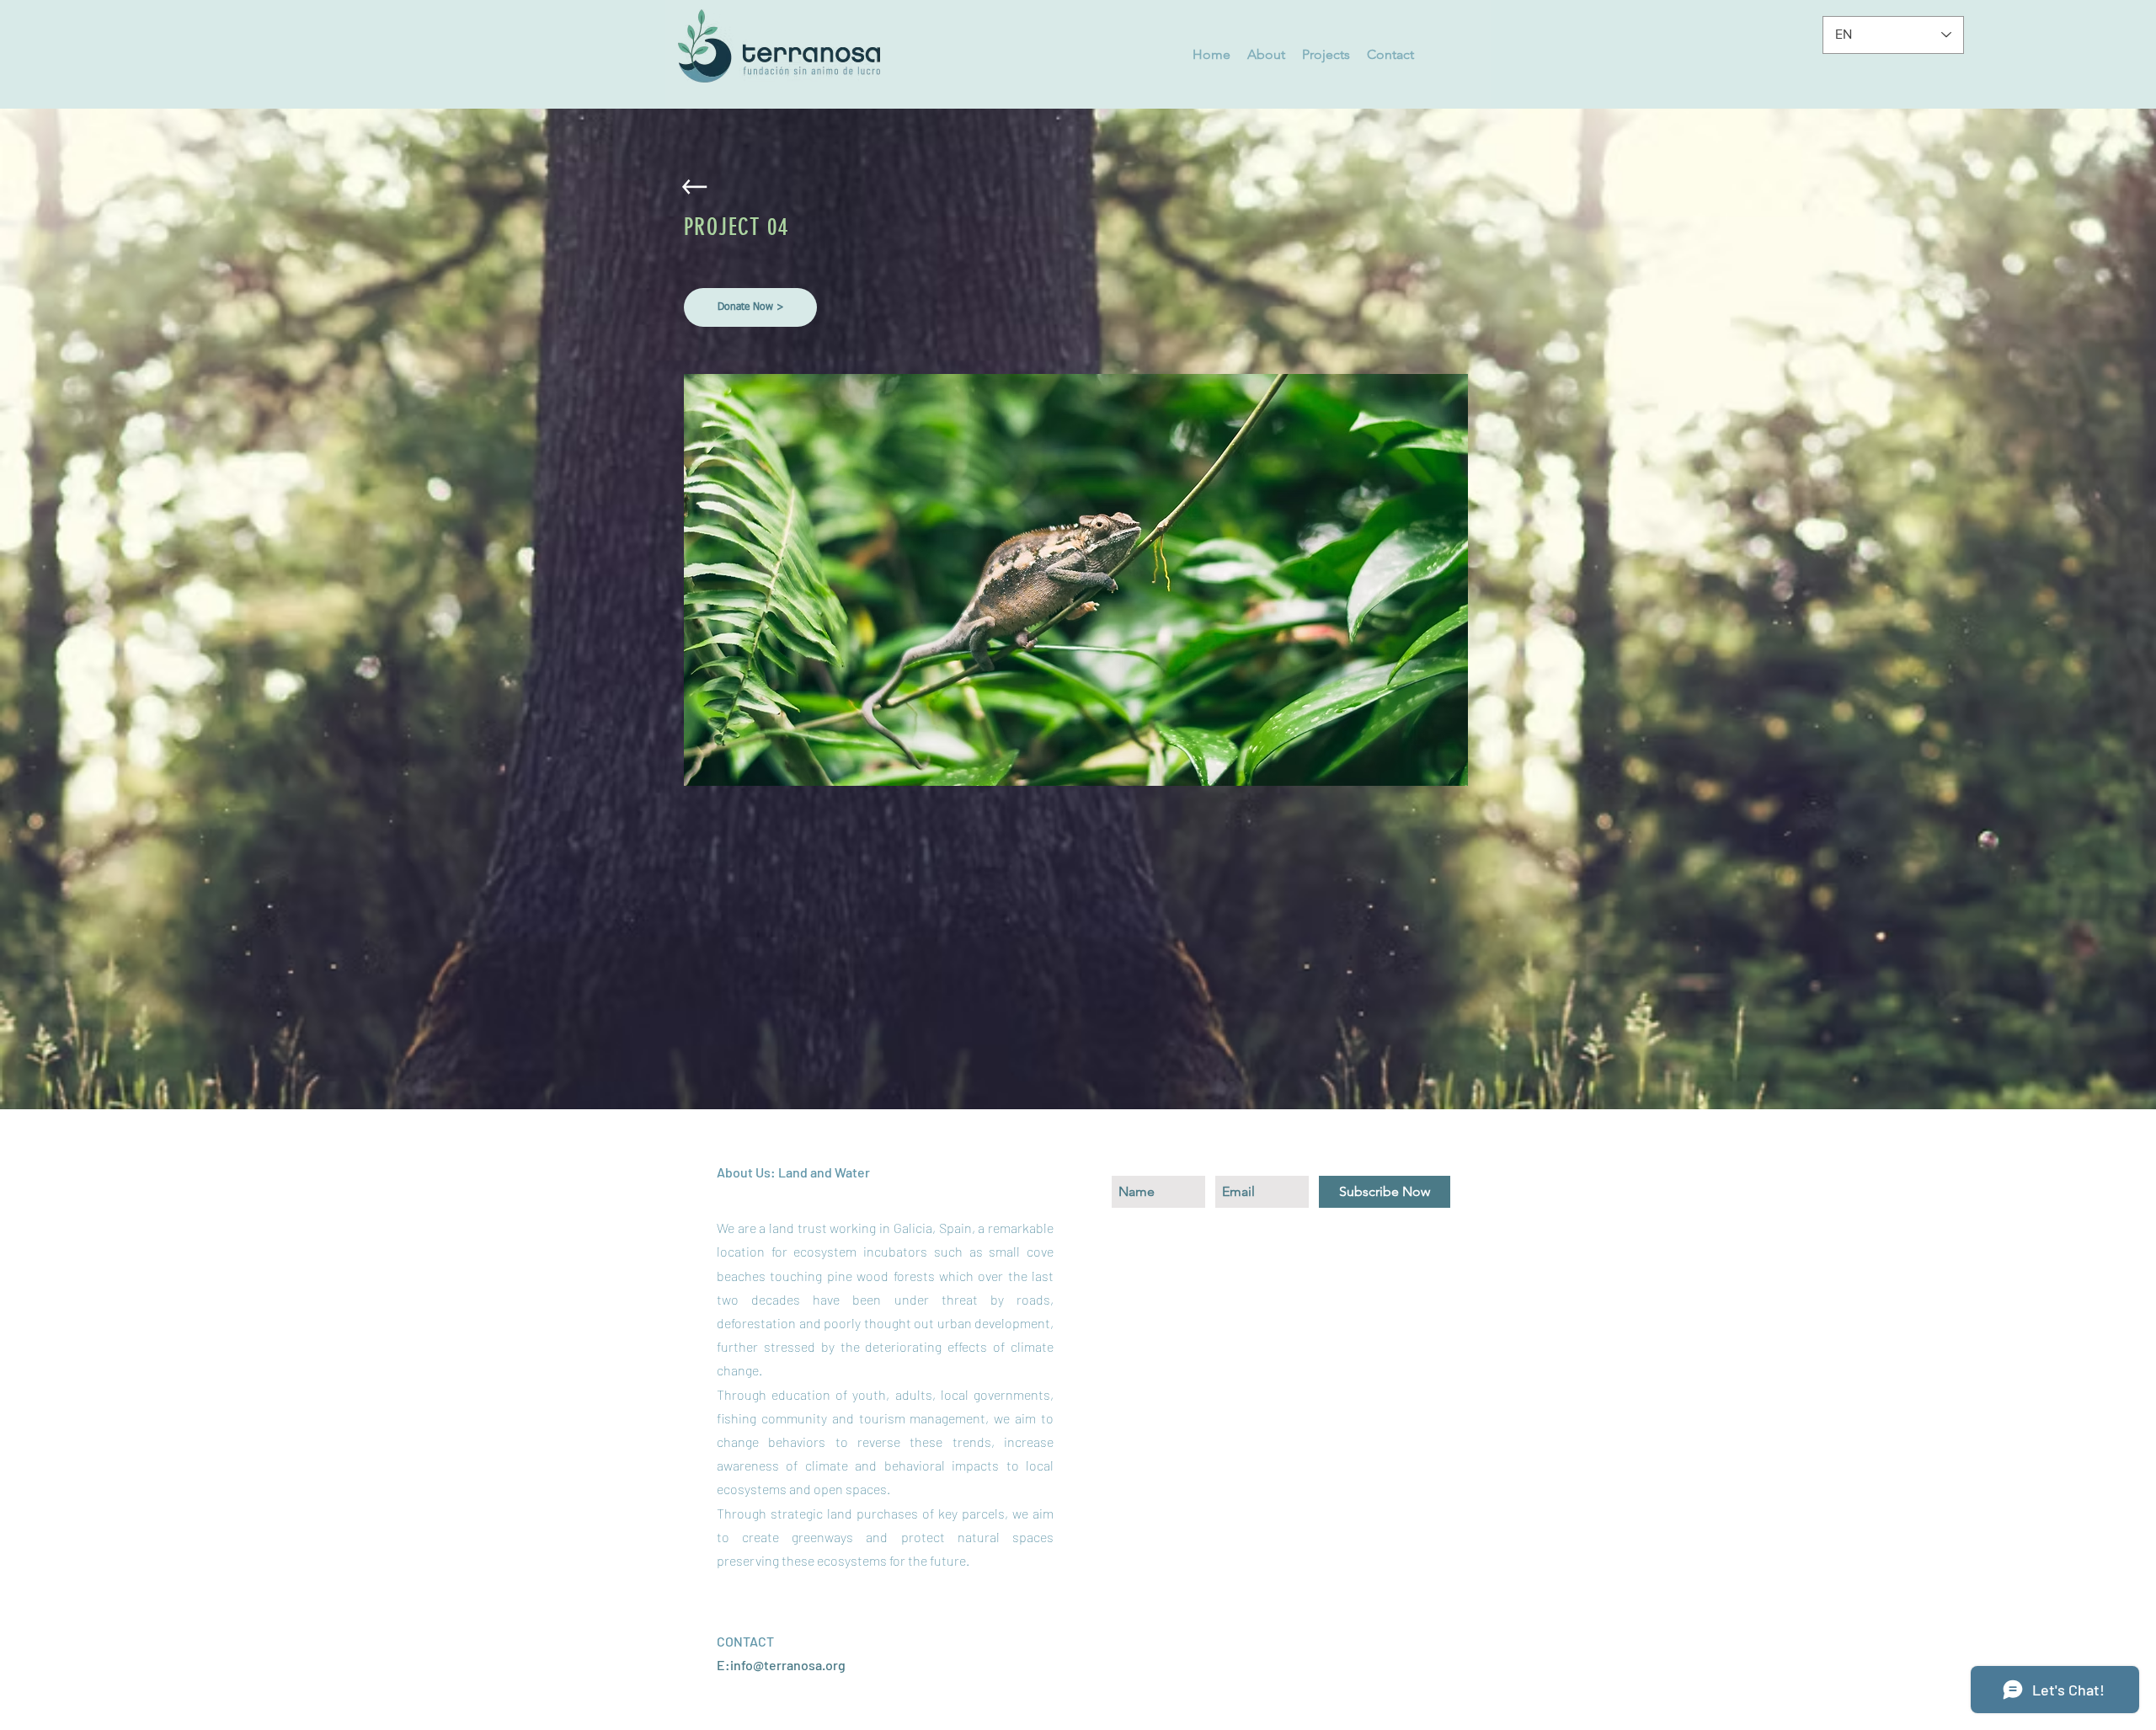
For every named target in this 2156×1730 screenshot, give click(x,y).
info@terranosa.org (788, 1665)
